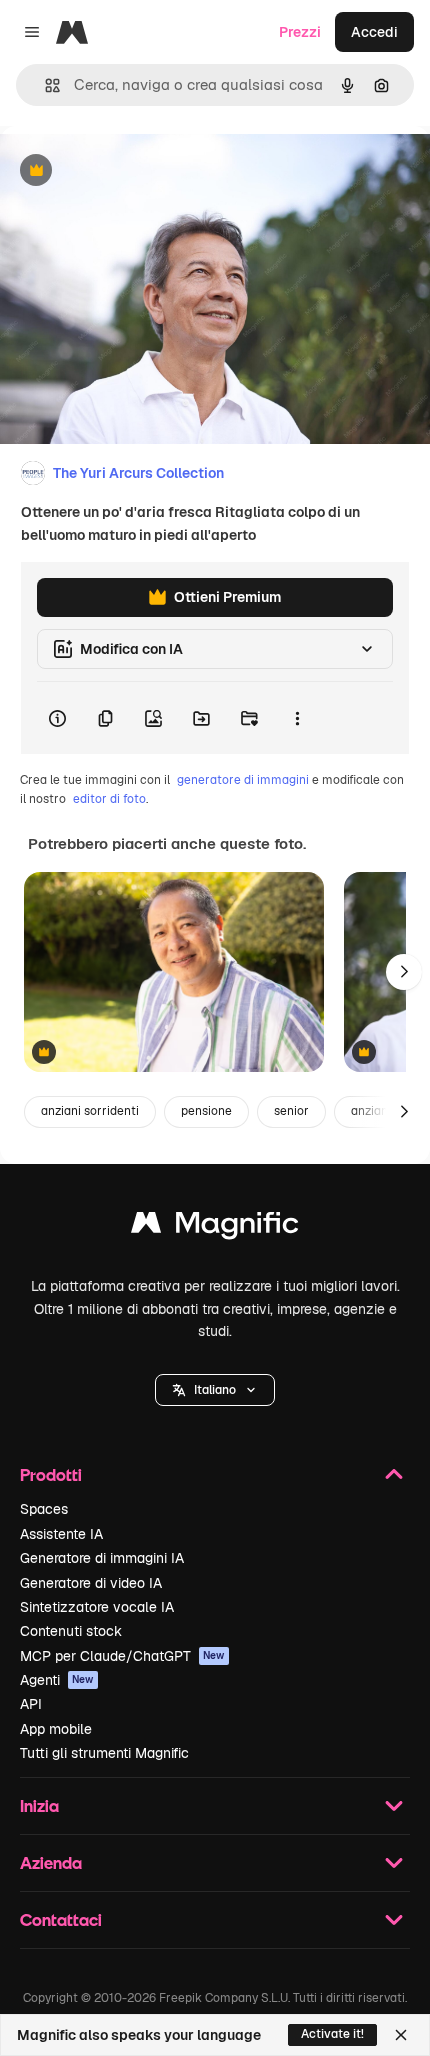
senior (291, 1111)
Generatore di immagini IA (102, 1558)
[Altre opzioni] (297, 718)
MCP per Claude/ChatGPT (122, 1656)
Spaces (44, 1509)
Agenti (57, 1680)
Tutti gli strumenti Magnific (104, 1753)
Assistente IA (61, 1534)
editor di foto (109, 799)
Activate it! (332, 2034)
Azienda (51, 1862)
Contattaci (61, 1919)
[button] (215, 1390)
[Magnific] (215, 1227)
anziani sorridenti (90, 1111)
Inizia (39, 1805)
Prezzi (300, 32)
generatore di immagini (243, 780)
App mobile (56, 1729)
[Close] (401, 2035)
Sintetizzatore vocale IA (97, 1607)
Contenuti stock (71, 1631)
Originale (132, 171)
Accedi (374, 32)
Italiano (215, 1390)
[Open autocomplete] (44, 85)
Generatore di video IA (91, 1583)
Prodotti (51, 1474)
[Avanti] (404, 972)
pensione (206, 1111)
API (31, 1704)
